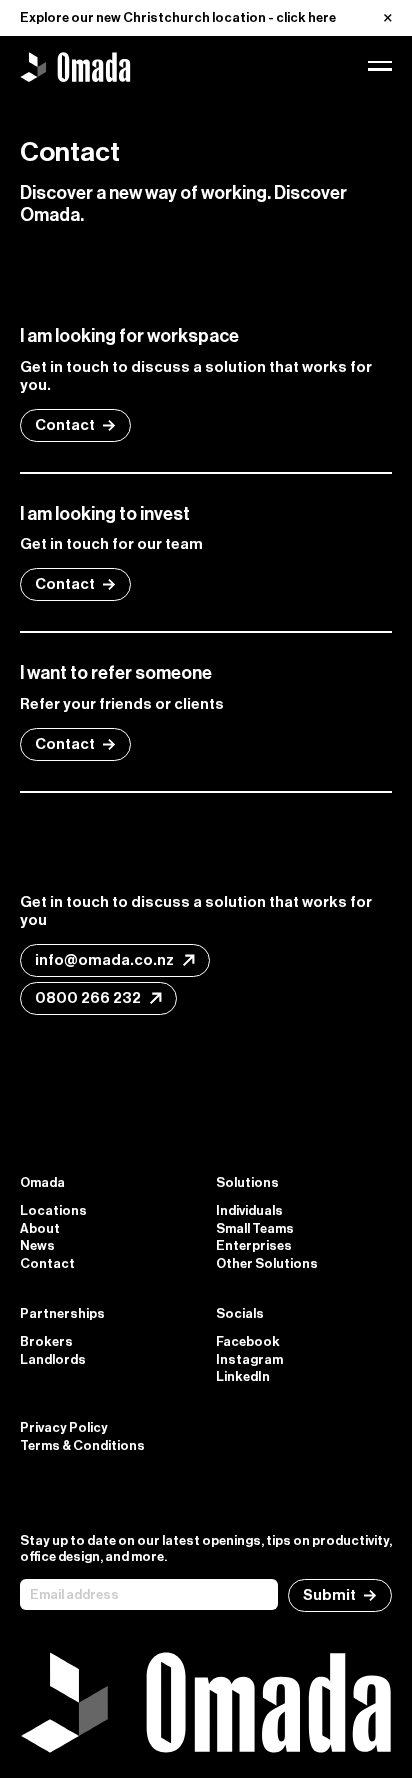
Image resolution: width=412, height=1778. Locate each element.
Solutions (247, 1182)
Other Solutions (267, 1263)
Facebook (248, 1341)
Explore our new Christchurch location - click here (178, 17)
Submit (329, 1595)
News (37, 1245)
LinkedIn (243, 1376)
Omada (42, 1182)
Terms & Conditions (82, 1445)
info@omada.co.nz (104, 960)
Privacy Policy (64, 1427)
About (40, 1228)
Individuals (249, 1210)
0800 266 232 (88, 998)
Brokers (46, 1341)
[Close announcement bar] (388, 18)
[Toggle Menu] (380, 66)
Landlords (53, 1359)
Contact (65, 425)
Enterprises (254, 1245)
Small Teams (255, 1228)
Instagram (249, 1359)
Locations (53, 1210)
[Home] (75, 66)
